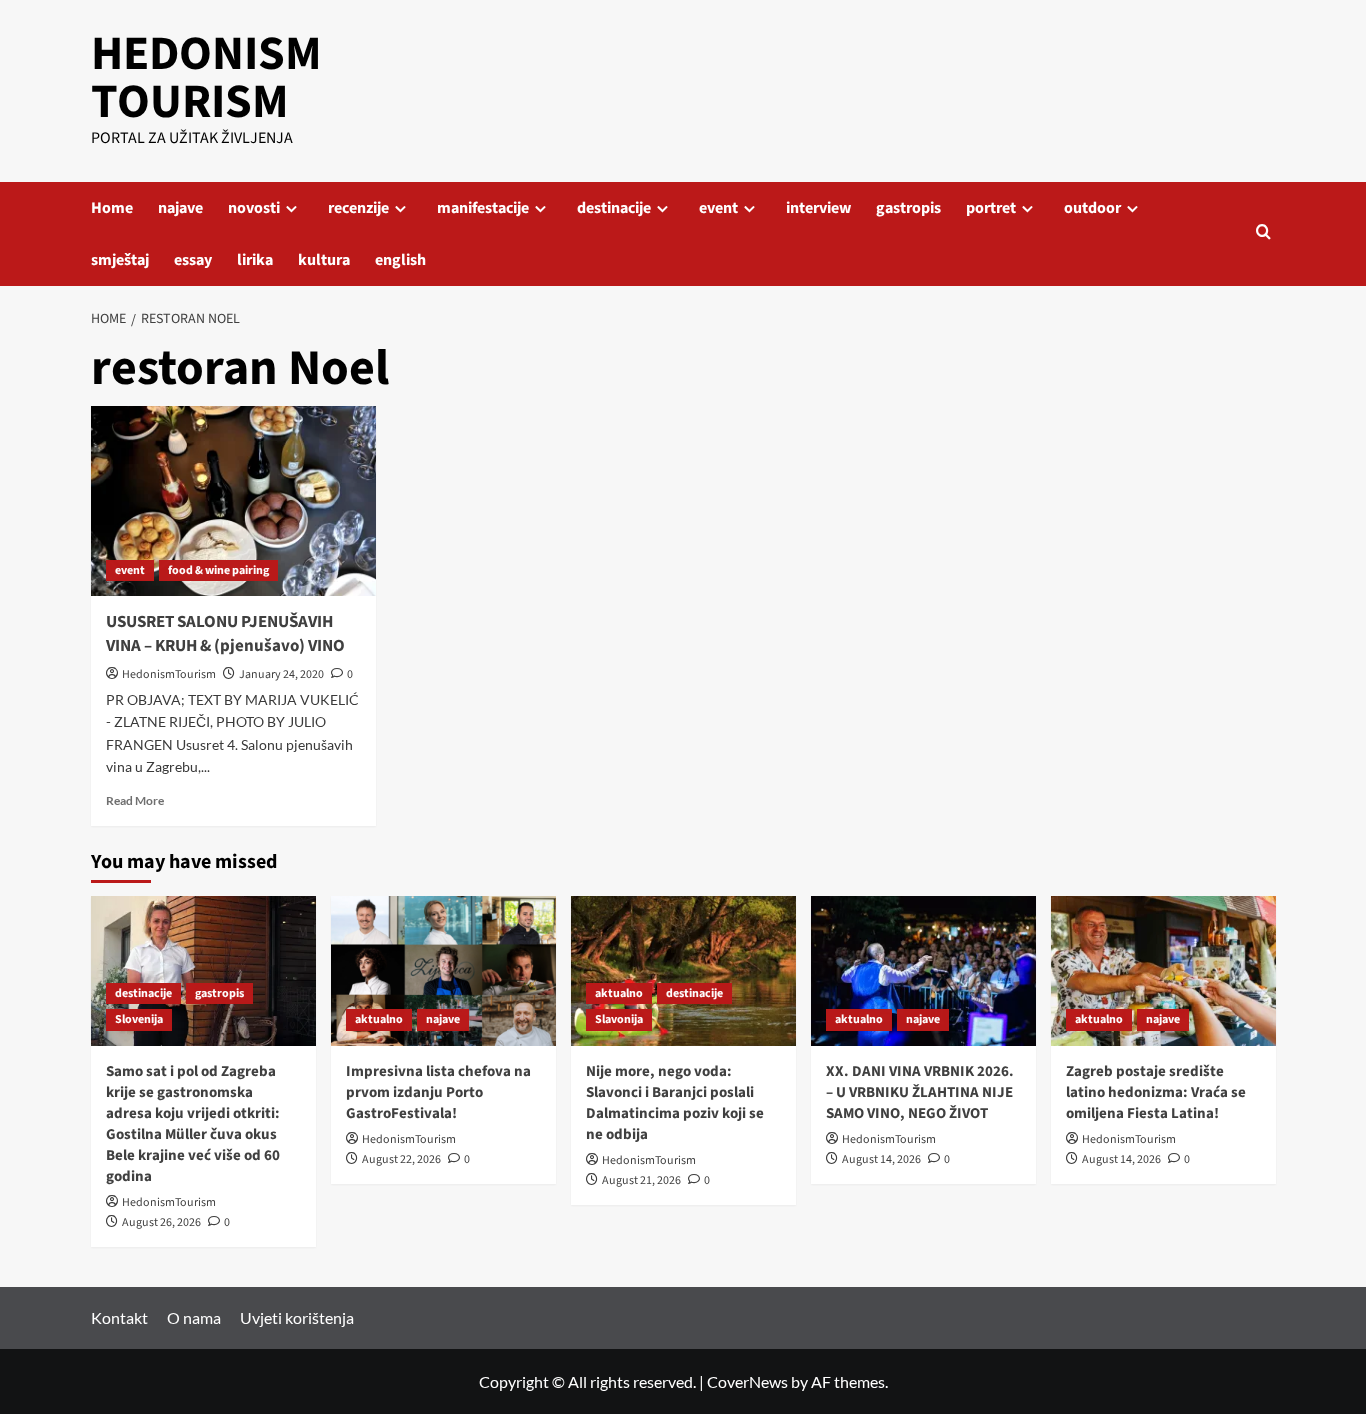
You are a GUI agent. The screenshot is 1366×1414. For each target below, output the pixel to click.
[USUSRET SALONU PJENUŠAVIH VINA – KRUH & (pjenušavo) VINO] (233, 501)
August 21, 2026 (641, 1180)
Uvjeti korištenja (297, 1317)
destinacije (614, 208)
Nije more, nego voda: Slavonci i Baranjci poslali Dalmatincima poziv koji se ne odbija (675, 1103)
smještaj (120, 260)
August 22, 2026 (401, 1159)
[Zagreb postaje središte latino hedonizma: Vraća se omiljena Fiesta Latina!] (1163, 971)
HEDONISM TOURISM (206, 78)
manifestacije (483, 208)
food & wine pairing (218, 570)
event (718, 208)
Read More (135, 800)
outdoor (1092, 208)
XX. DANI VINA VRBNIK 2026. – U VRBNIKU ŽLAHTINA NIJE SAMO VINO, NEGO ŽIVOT (920, 1092)
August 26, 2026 (161, 1222)
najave (180, 208)
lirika (255, 260)
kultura (324, 260)
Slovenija (139, 1019)
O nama (194, 1317)
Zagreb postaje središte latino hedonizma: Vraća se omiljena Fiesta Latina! (1156, 1092)
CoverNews (747, 1381)
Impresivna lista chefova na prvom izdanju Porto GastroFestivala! (438, 1092)
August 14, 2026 (881, 1159)
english (400, 260)
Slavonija (619, 1019)
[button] (1263, 233)
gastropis (908, 208)
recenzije (358, 208)
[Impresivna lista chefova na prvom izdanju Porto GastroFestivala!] (443, 971)
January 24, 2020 (281, 674)
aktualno (379, 1019)
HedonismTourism (169, 674)
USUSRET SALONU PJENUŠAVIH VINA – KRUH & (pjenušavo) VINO (225, 634)
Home (112, 208)
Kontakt (119, 1317)
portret (991, 208)
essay (193, 260)
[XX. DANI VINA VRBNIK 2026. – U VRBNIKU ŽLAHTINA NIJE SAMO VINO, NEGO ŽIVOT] (923, 971)
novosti (254, 208)
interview (818, 208)
